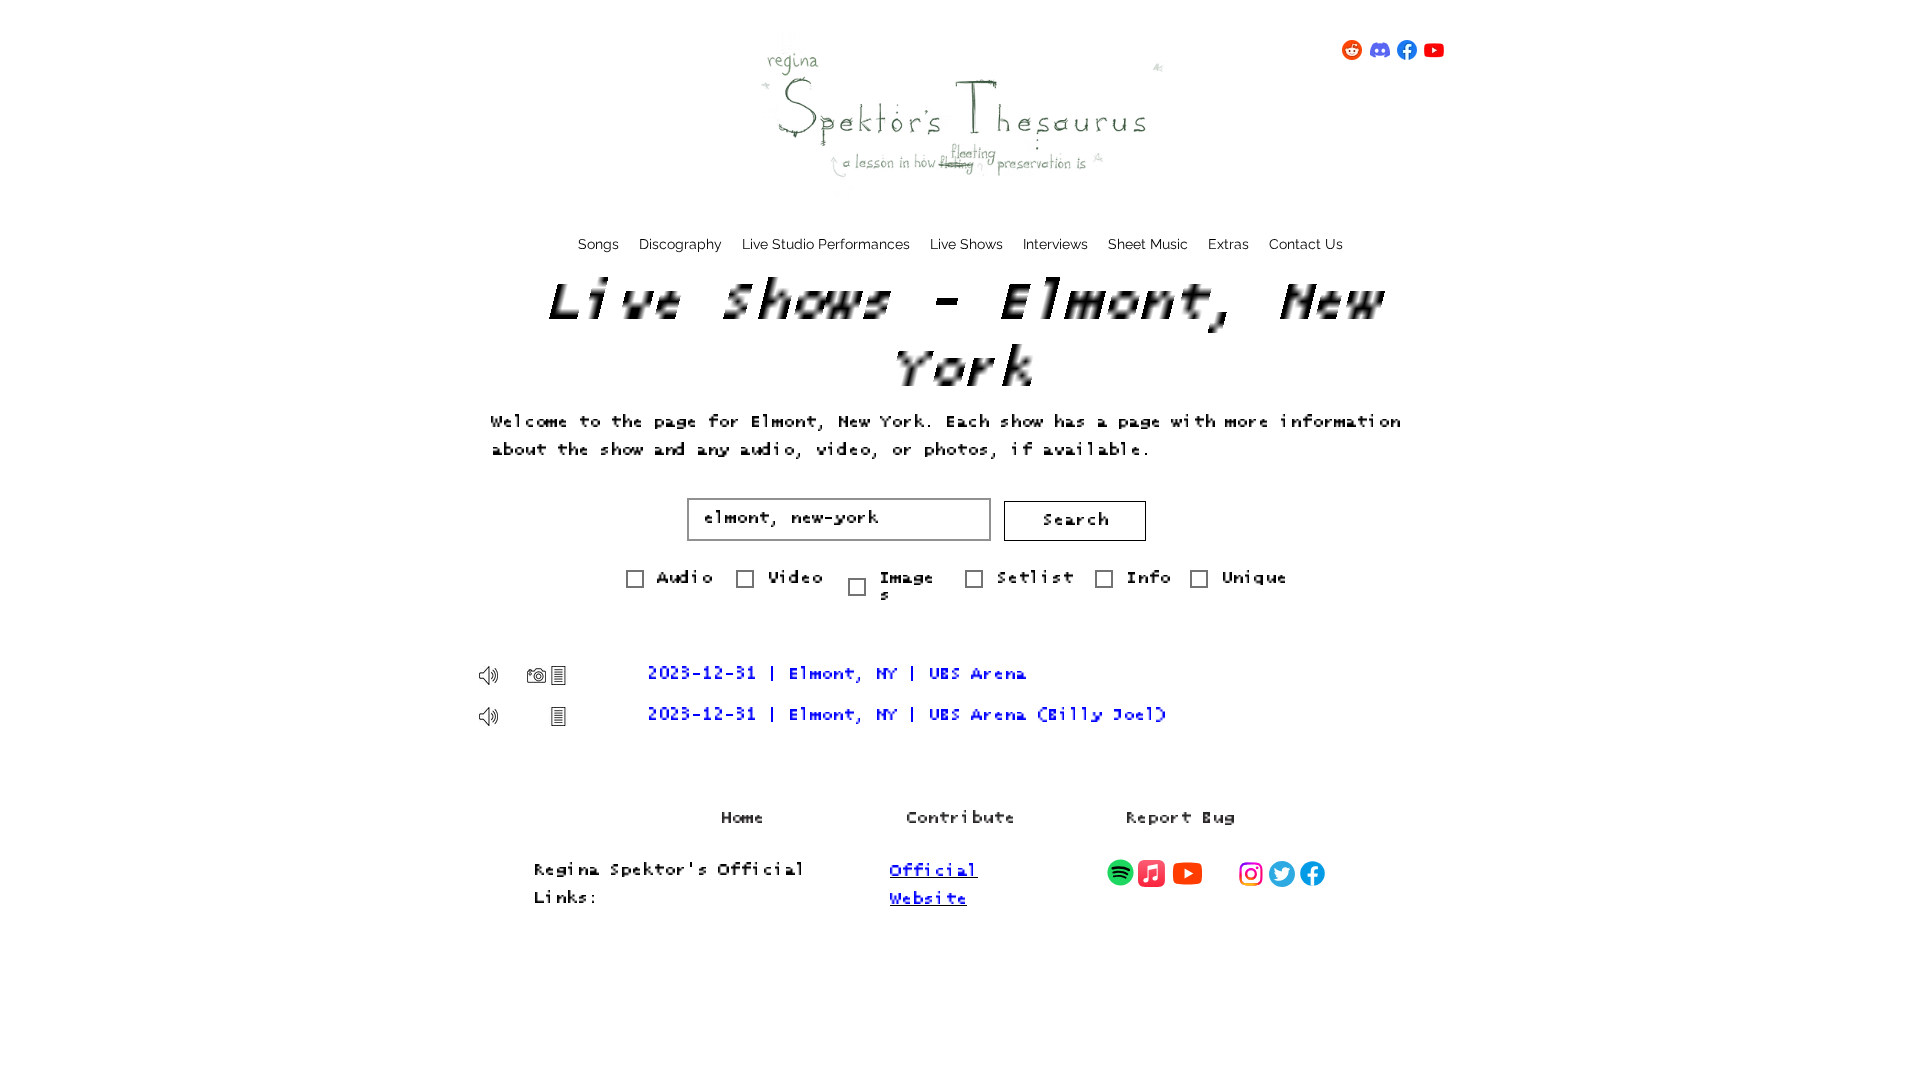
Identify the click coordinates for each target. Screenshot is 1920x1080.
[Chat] (1120, 873)
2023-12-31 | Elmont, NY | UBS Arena (836, 674)
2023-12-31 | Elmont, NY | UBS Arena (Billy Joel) (907, 715)
